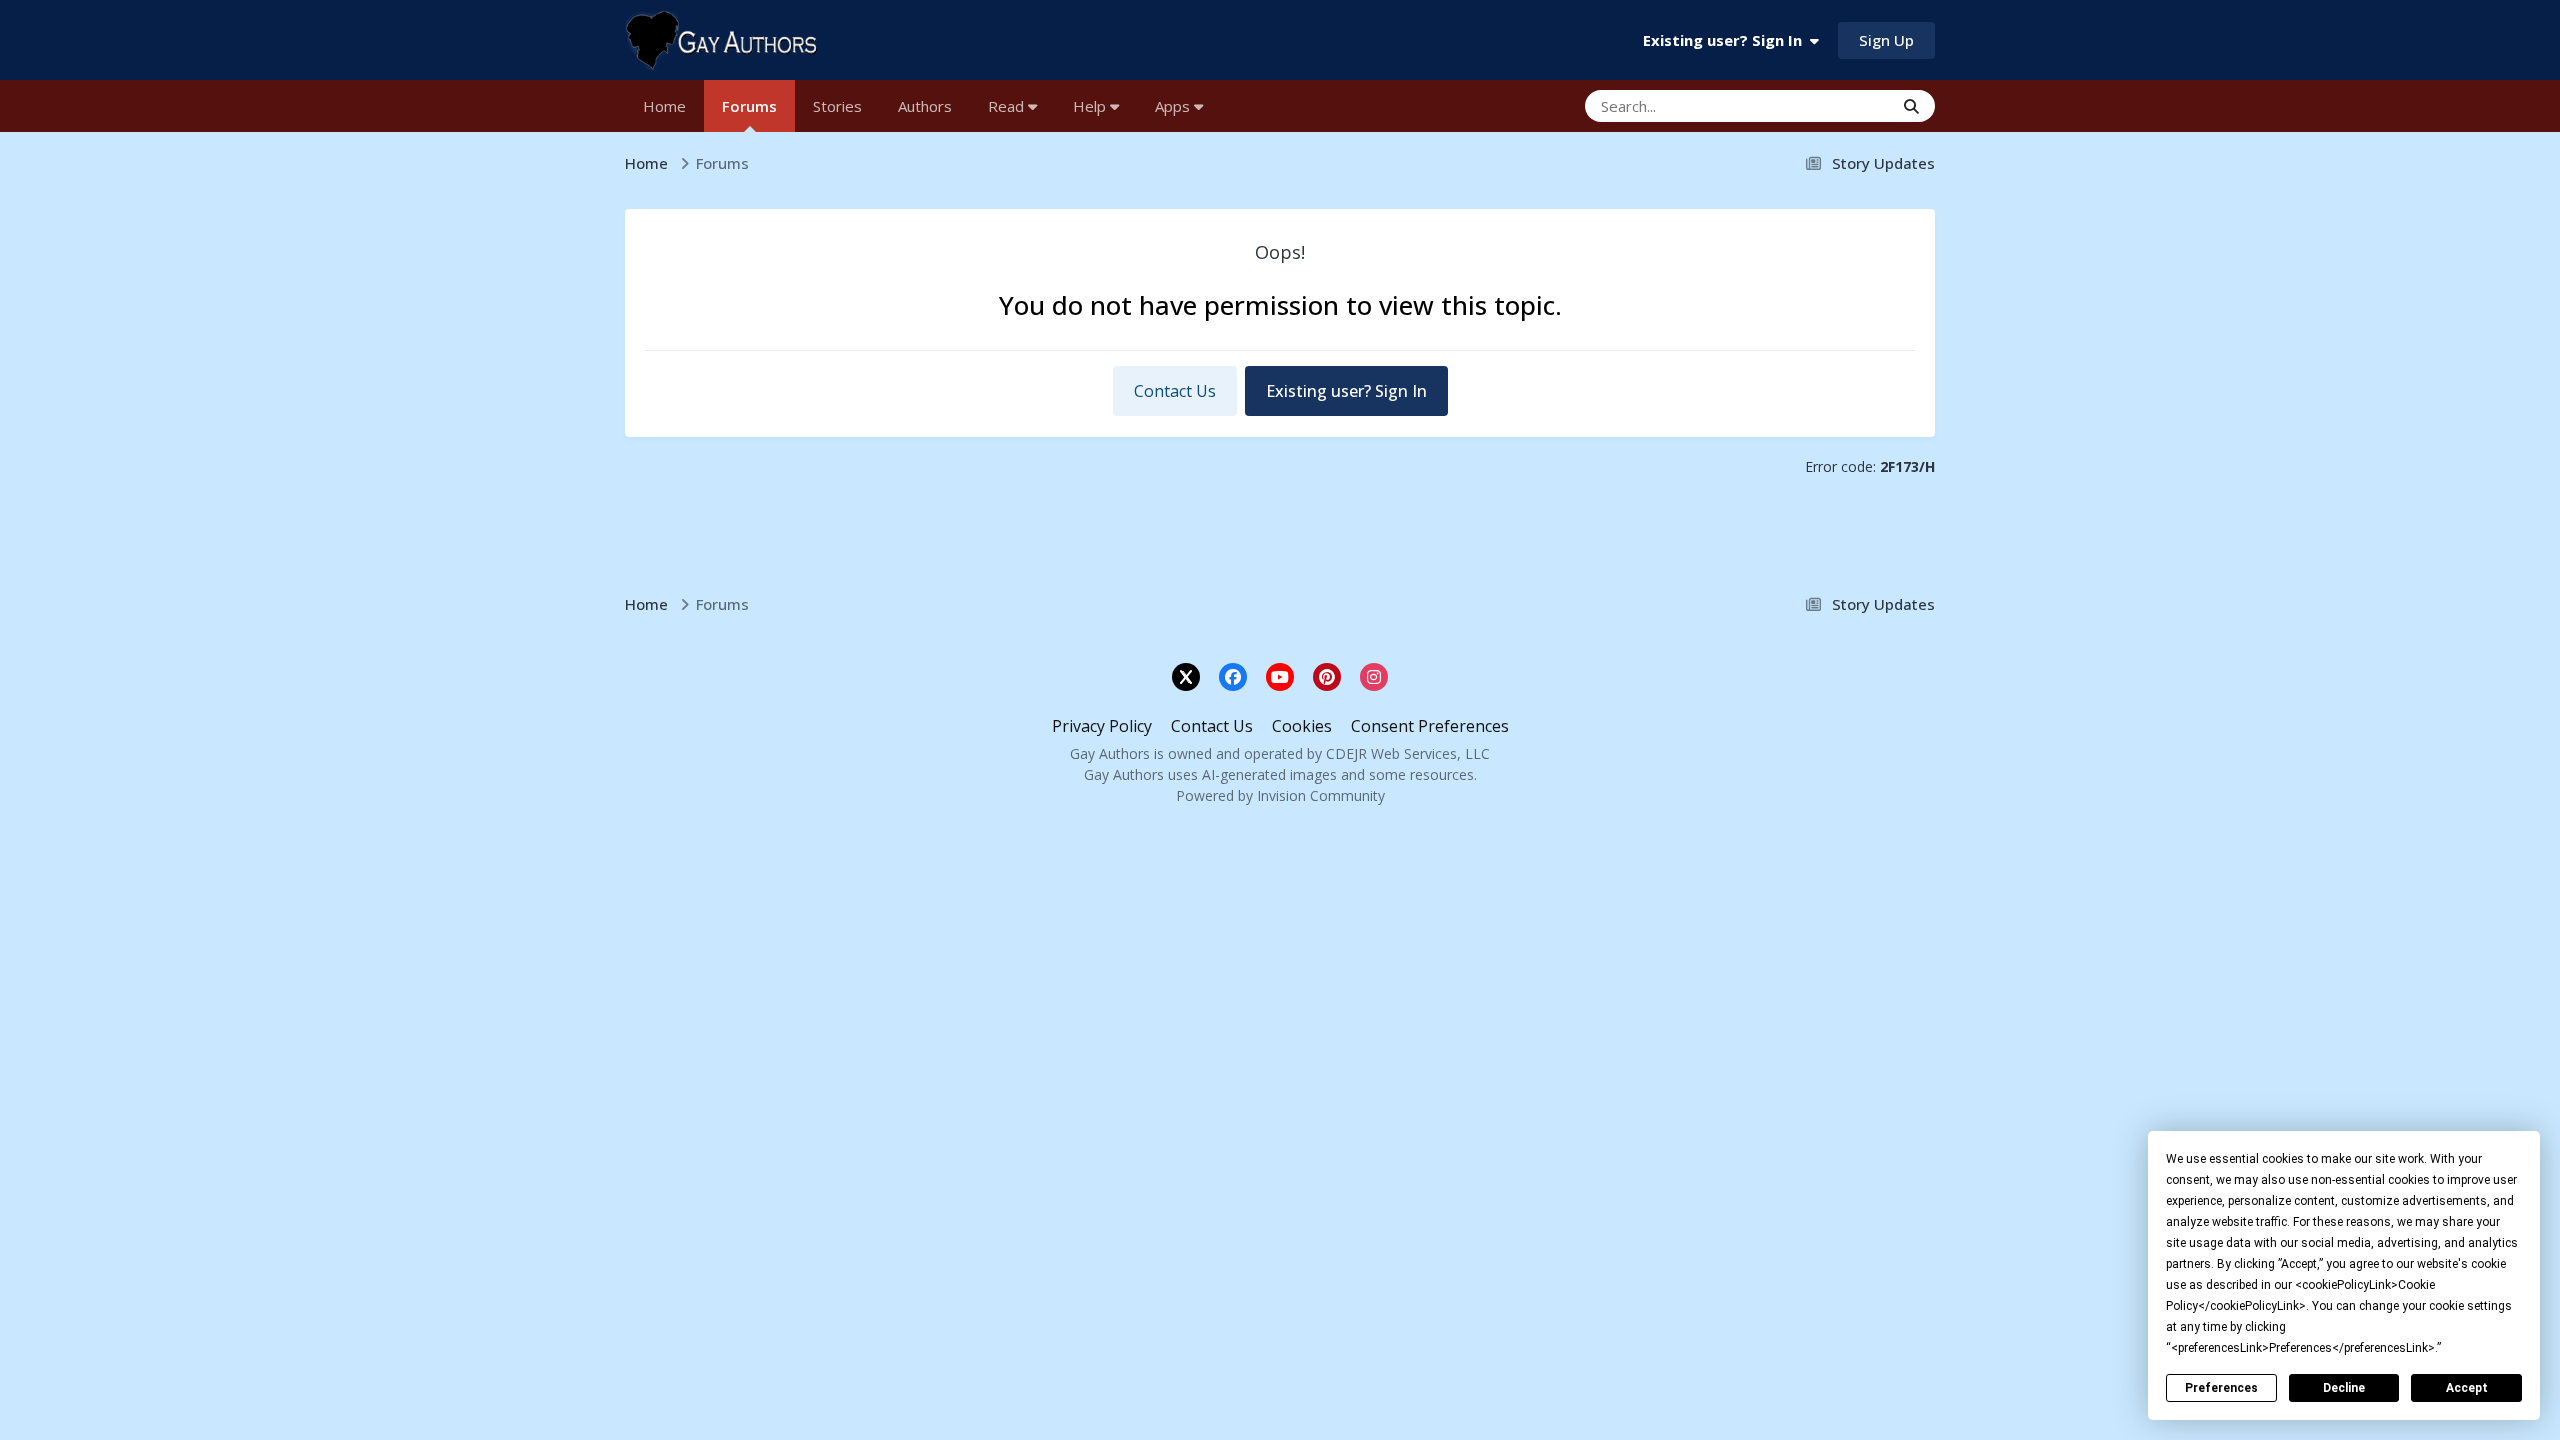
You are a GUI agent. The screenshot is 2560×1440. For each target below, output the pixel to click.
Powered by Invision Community (1280, 795)
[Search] (1911, 106)
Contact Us (1175, 391)
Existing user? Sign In (1726, 40)
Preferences (2221, 1388)
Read (1008, 106)
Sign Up (1886, 40)
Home (664, 106)
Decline (2344, 1388)
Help (1091, 106)
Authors (925, 106)
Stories (837, 106)
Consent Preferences (1430, 726)
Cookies (1302, 726)
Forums (749, 106)
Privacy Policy (1102, 726)
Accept (2467, 1388)
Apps (1174, 106)
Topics (1842, 105)
